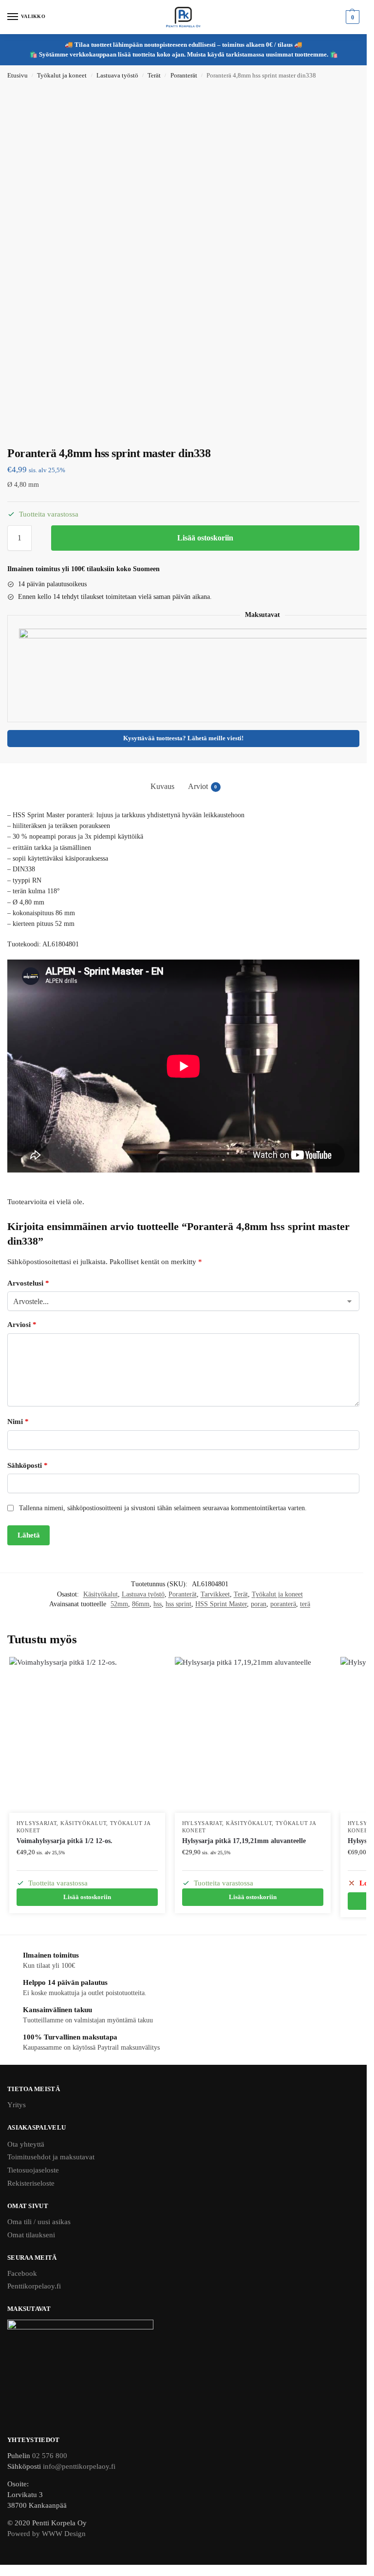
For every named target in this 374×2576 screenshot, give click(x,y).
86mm (141, 1604)
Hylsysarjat (37, 1823)
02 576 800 (50, 2456)
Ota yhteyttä (26, 2144)
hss (158, 1604)
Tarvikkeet (215, 1594)
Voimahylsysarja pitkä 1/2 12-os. (65, 1841)
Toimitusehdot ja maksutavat (51, 2157)
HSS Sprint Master (221, 1604)
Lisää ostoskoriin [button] (87, 1897)
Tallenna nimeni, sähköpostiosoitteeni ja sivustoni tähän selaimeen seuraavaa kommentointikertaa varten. (163, 1508)
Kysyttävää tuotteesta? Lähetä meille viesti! (183, 738)
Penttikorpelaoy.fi (34, 2286)
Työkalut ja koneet (62, 76)
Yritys (17, 2105)
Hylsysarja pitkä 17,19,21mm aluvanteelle (244, 1841)
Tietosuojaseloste (33, 2170)
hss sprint (178, 1604)
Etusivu (18, 76)
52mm (119, 1604)
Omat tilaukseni (31, 2235)
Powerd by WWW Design (47, 2534)
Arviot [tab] (203, 786)
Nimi (18, 1422)
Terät (154, 76)
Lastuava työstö (117, 76)
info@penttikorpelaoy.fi (79, 2466)
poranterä (283, 1604)
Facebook (22, 2273)
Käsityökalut (101, 1594)
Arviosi (22, 1325)
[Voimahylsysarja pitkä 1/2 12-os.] (87, 1735)
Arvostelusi (28, 1283)
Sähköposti (28, 1465)
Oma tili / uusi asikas (39, 2222)
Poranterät (184, 76)
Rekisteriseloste (31, 2183)
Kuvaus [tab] (162, 786)
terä (305, 1604)
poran (259, 1604)
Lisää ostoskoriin (205, 538)
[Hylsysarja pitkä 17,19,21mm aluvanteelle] (253, 1735)
